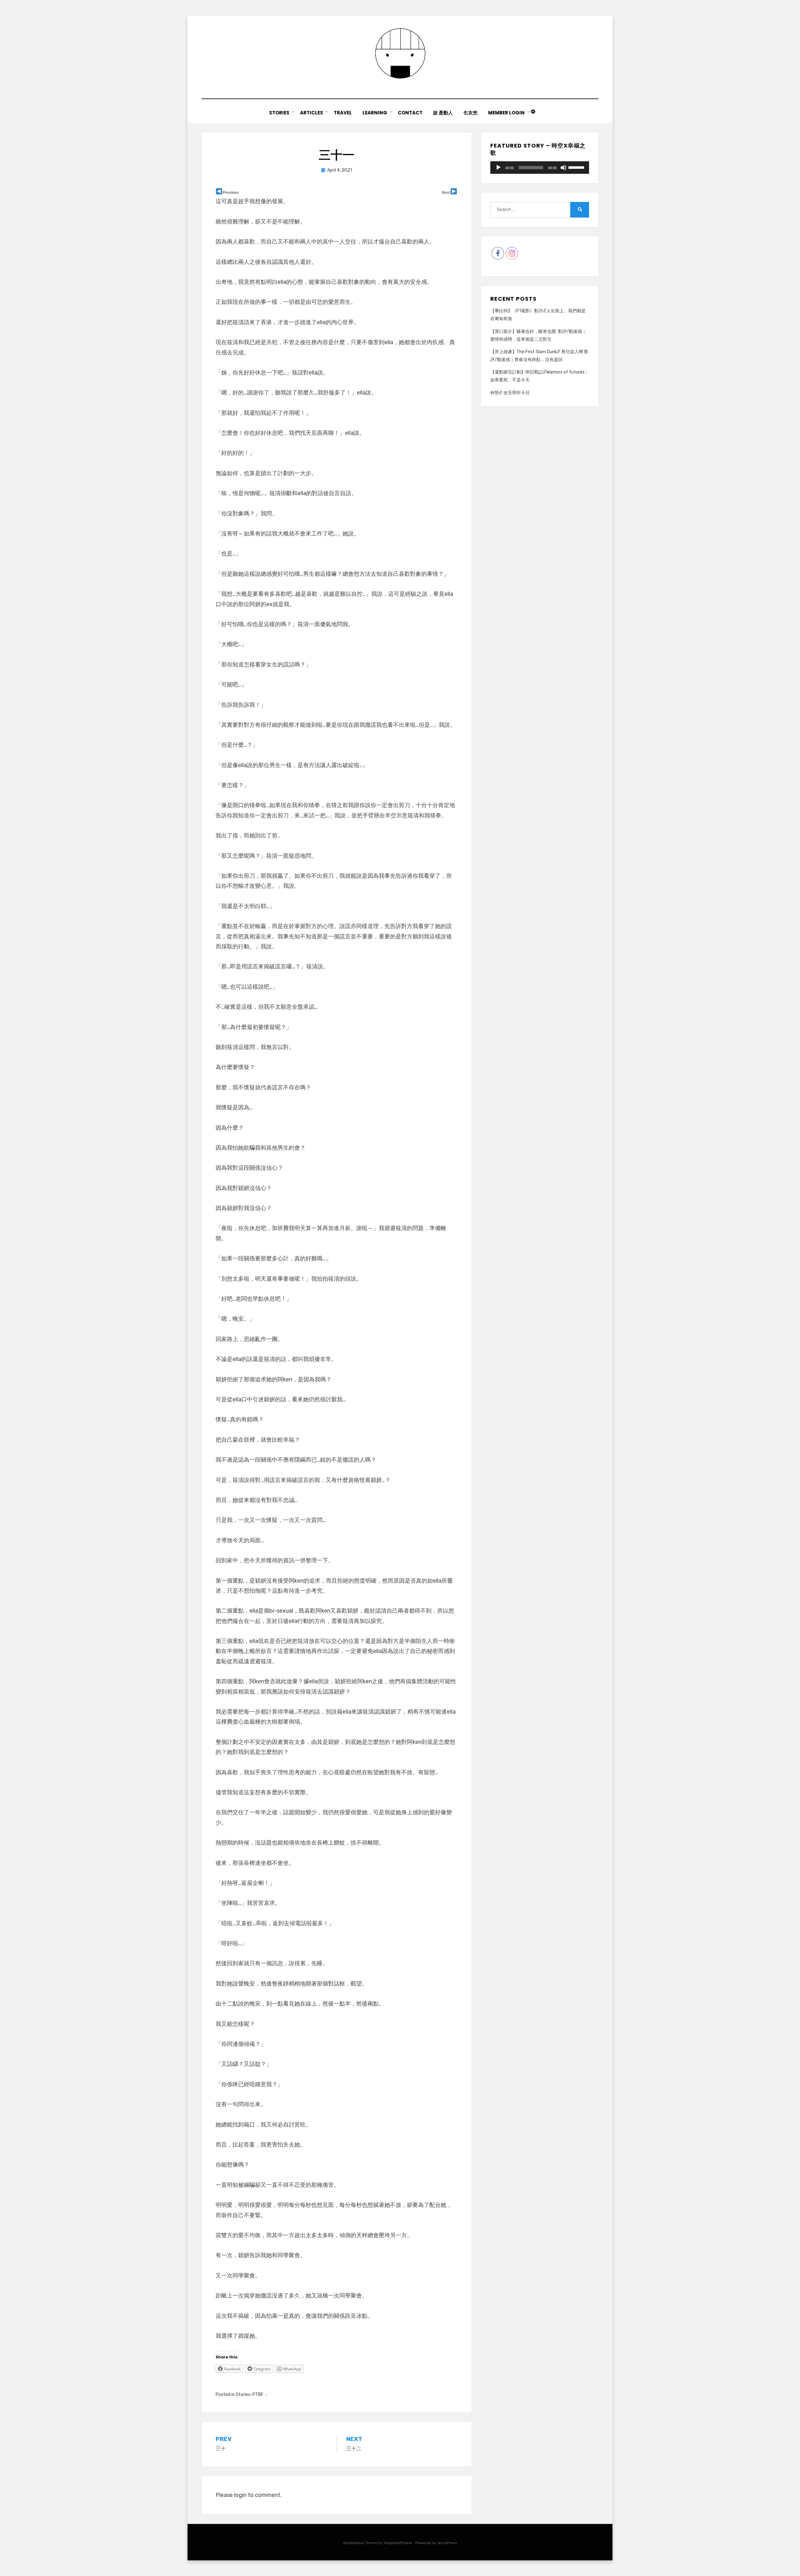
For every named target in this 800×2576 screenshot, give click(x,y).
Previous (231, 193)
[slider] (577, 167)
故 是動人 (443, 113)
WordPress (447, 2543)
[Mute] (563, 168)
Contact (410, 113)
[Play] (498, 168)
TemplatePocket (398, 2543)
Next (446, 193)
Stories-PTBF (250, 2395)
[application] (540, 168)
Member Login (506, 113)
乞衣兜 (470, 113)
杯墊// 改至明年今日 (510, 393)
